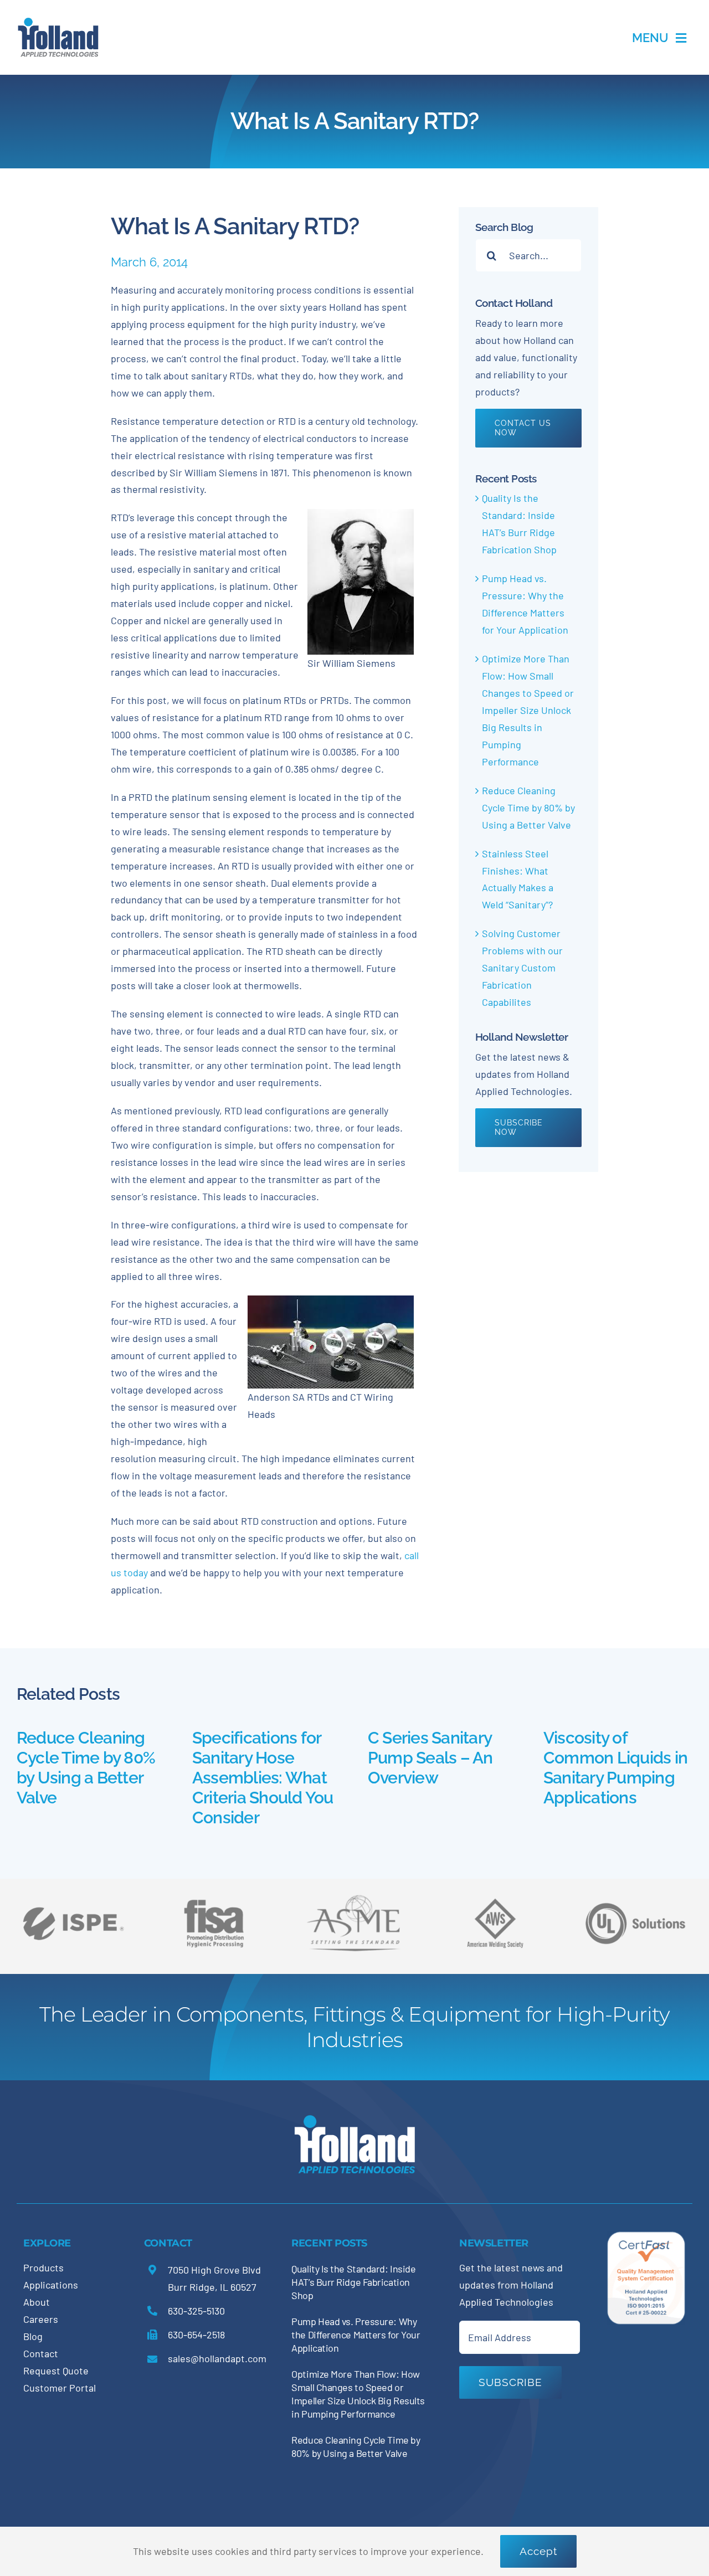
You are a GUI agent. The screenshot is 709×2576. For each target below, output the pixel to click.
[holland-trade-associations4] (214, 1903)
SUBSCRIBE (510, 2382)
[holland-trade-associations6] (73, 1895)
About (37, 2302)
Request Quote (56, 2371)
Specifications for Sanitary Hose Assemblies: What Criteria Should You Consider (263, 1778)
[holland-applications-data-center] (58, 22)
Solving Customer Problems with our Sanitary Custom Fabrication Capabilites (522, 968)
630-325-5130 (196, 2311)
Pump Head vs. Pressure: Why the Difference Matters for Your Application (356, 2335)
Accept (538, 2551)
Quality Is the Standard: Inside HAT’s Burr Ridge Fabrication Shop (353, 2282)
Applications (51, 2285)
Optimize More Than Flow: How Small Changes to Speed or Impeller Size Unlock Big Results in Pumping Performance (528, 710)
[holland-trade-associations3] (495, 1903)
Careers (41, 2319)
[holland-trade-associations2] (354, 1898)
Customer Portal (60, 2388)
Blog (33, 2336)
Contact (41, 2353)
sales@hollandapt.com (217, 2358)
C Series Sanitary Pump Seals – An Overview (430, 1758)
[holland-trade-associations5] (635, 1895)
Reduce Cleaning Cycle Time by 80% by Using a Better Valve (528, 808)
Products (43, 2268)
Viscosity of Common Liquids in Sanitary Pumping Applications (615, 1768)
